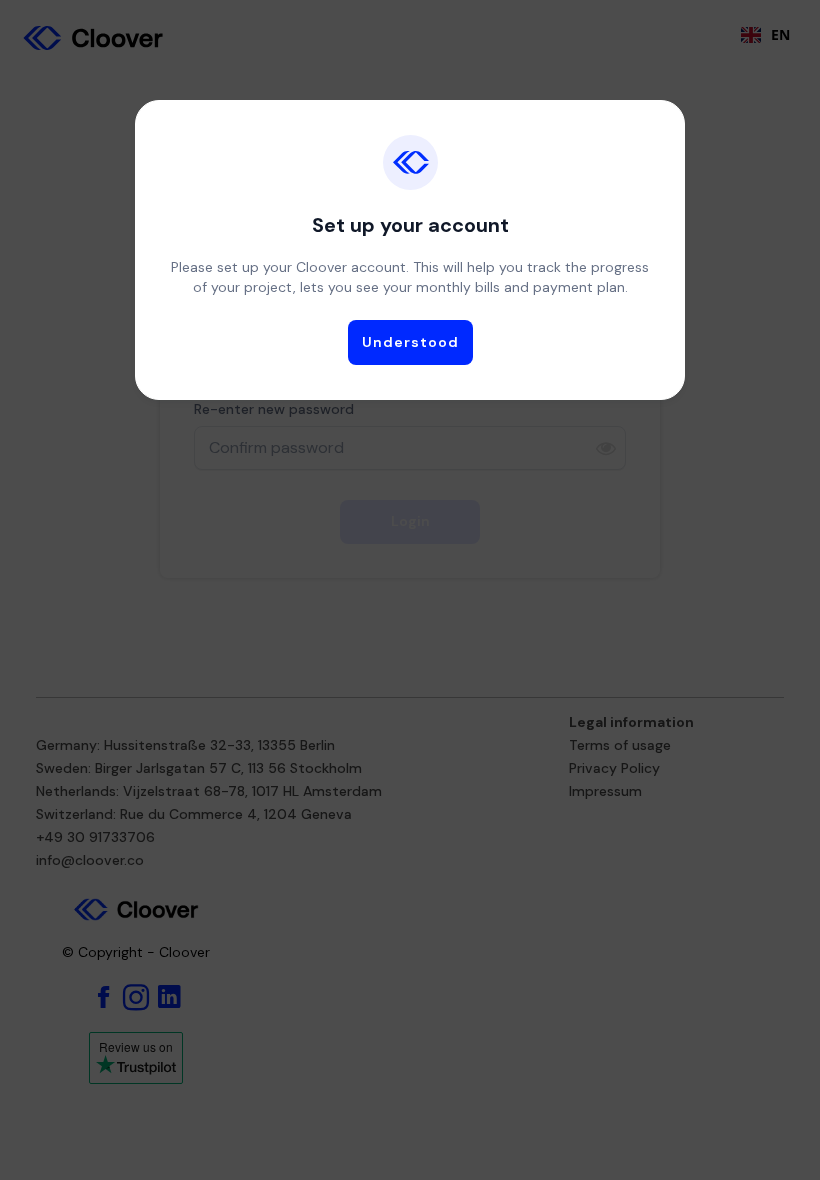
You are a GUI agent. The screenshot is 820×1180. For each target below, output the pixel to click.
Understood (410, 342)
